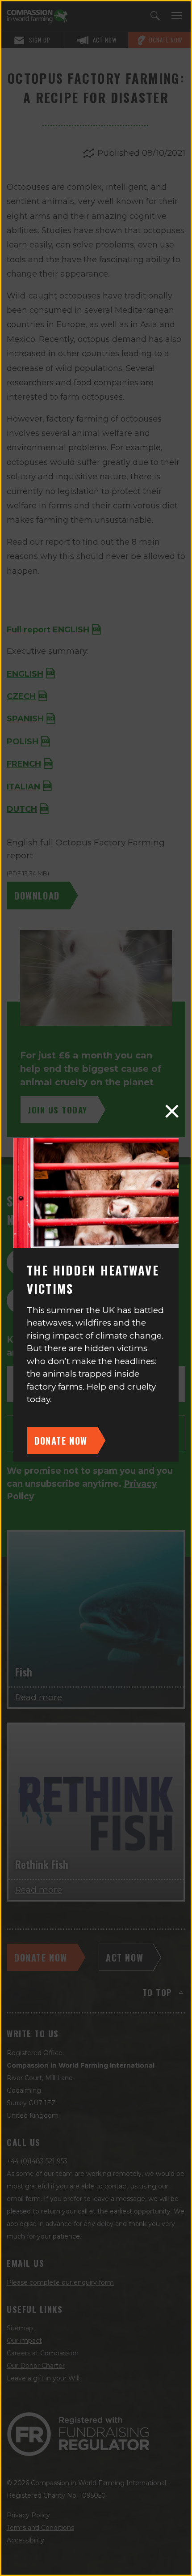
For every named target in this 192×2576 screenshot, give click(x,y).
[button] (172, 1111)
